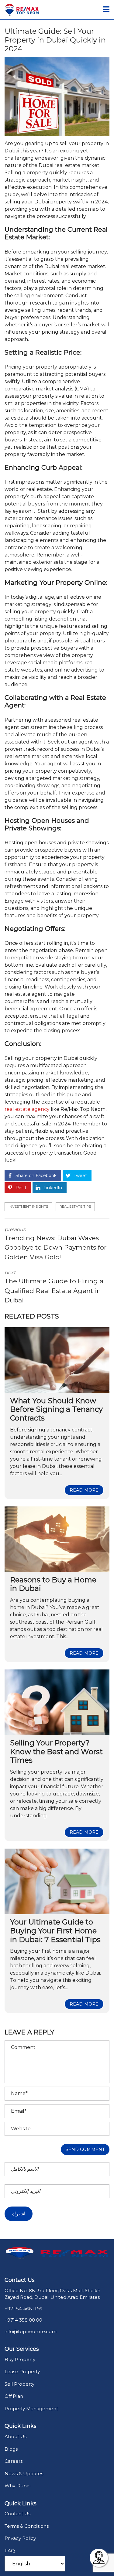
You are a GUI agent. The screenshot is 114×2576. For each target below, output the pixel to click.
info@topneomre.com (31, 2331)
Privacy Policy (20, 2538)
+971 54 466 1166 (23, 2309)
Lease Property (22, 2372)
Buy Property (20, 2359)
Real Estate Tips (75, 1206)
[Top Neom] (20, 10)
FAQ (10, 2551)
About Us (16, 2436)
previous (55, 1244)
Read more (84, 1490)
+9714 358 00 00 (23, 2320)
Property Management (31, 2409)
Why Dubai (17, 2486)
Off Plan (14, 2396)
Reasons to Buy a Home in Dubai (53, 1584)
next (54, 1287)
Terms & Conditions (27, 2526)
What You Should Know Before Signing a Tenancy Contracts (56, 1409)
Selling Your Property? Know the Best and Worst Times (56, 1752)
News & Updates (24, 2474)
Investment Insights (28, 1206)
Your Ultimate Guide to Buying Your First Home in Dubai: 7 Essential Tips (55, 1931)
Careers (14, 2461)
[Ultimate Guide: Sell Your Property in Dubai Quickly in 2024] (57, 97)
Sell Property (19, 2384)
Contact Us (17, 2514)
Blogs (11, 2449)
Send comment (85, 2149)
